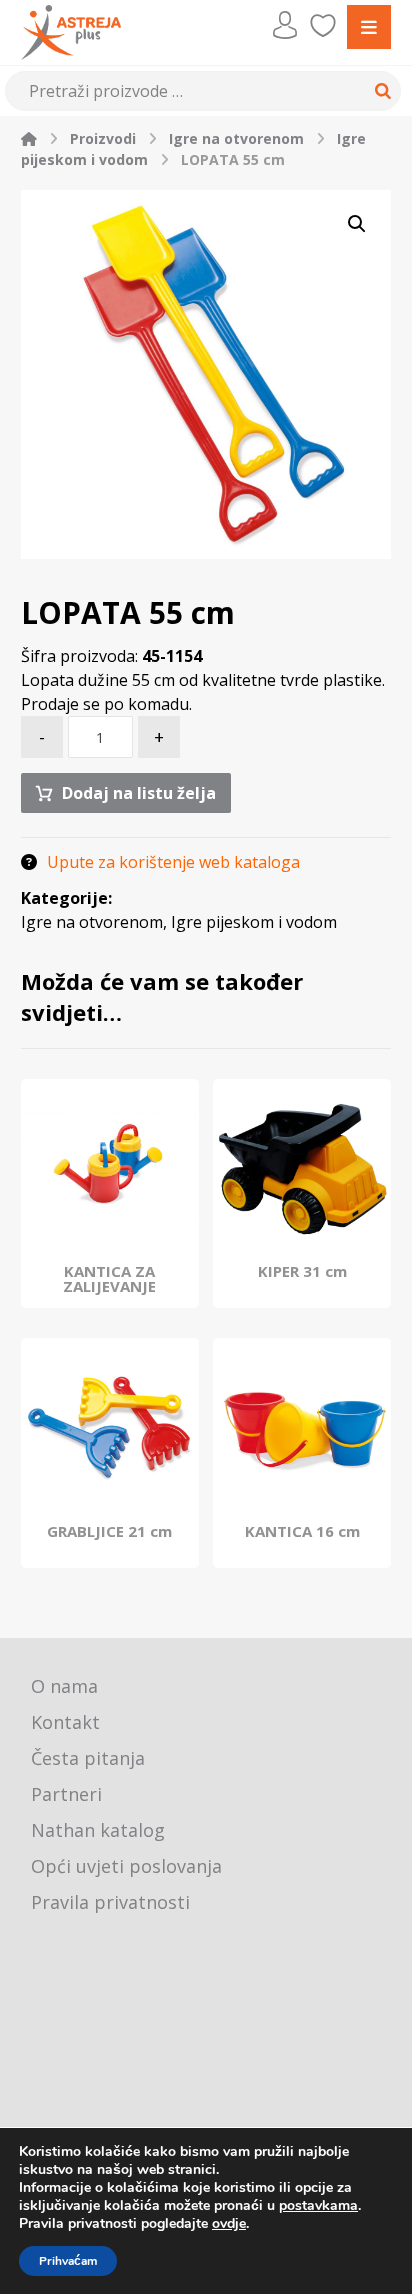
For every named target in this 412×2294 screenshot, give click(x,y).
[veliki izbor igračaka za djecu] (71, 32)
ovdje (229, 2223)
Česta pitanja (88, 1758)
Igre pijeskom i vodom (254, 922)
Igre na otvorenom (92, 922)
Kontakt (65, 1722)
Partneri (66, 1794)
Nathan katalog (98, 1830)
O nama (64, 1686)
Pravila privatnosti (110, 1902)
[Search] (380, 91)
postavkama (318, 2206)
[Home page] (29, 138)
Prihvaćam (68, 2261)
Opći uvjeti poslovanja (126, 1866)
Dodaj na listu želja (139, 793)
